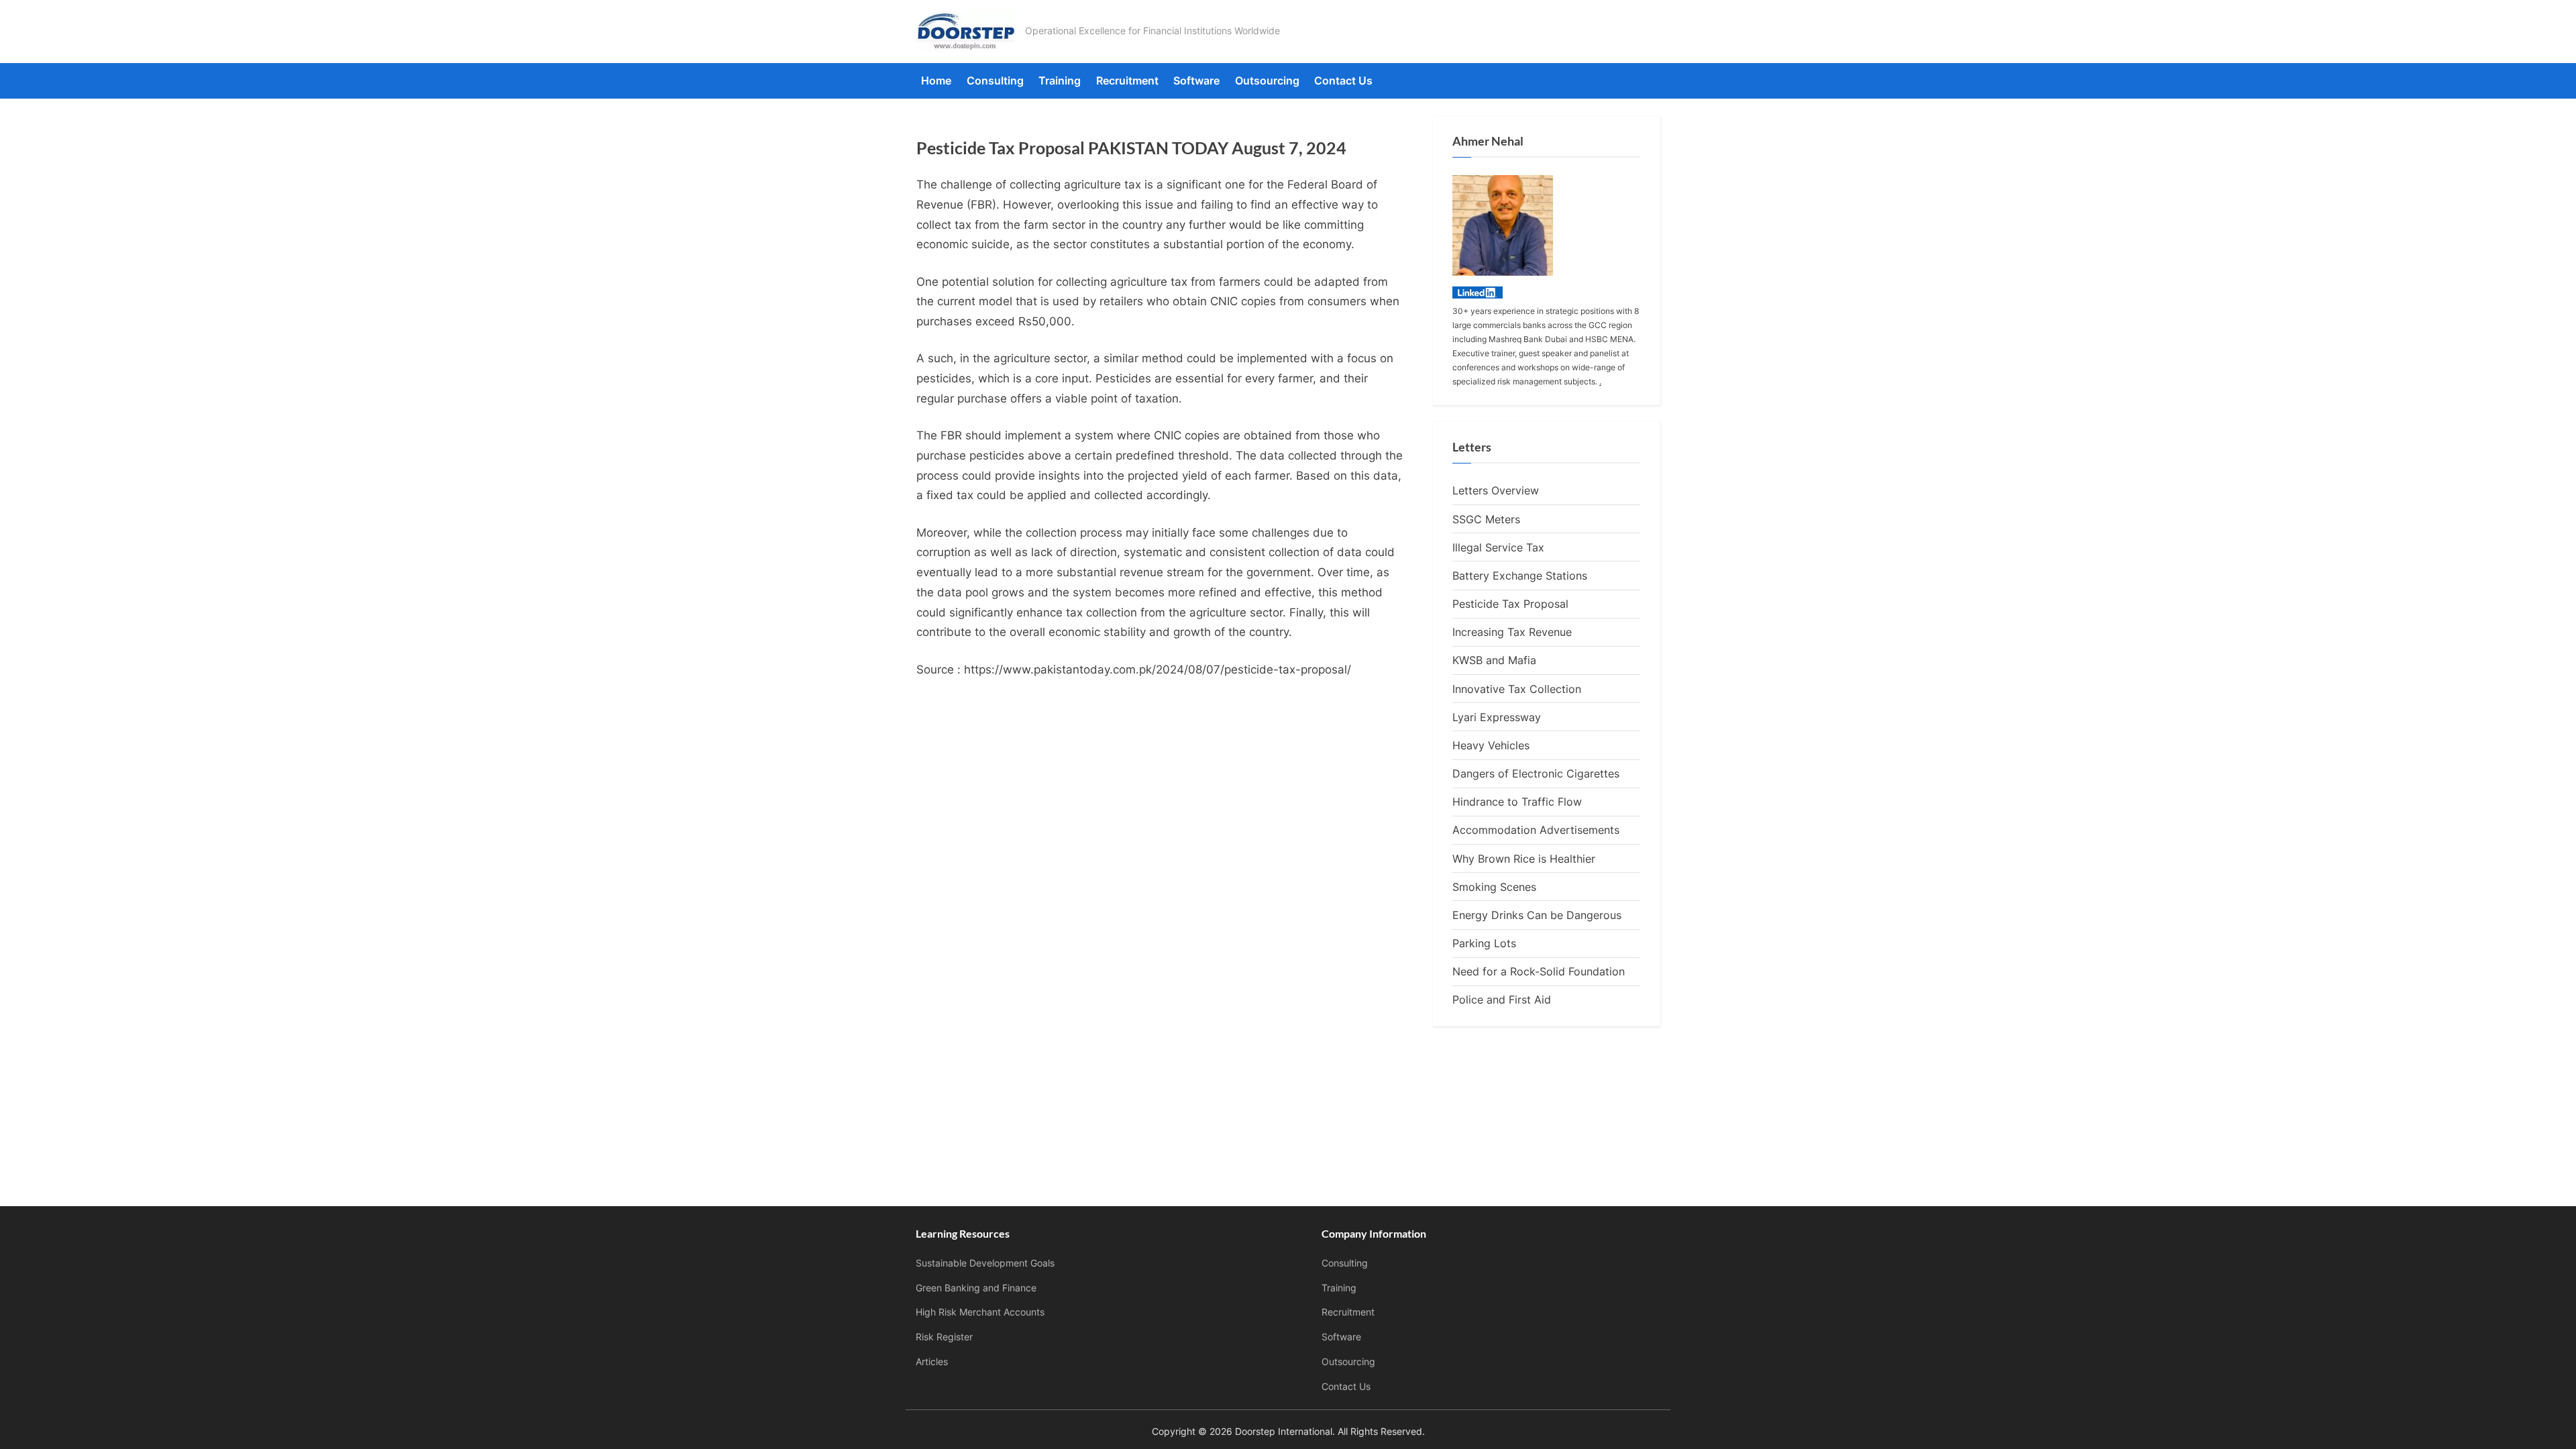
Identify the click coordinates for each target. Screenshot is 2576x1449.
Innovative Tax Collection (1517, 689)
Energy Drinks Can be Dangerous (1537, 915)
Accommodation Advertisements (1536, 830)
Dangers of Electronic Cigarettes (1536, 773)
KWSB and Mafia (1494, 660)
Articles (932, 1361)
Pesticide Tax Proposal (1510, 604)
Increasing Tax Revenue (1512, 632)
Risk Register (944, 1337)
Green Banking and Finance (976, 1288)
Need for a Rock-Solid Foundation (1539, 971)
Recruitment (1127, 80)
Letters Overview (1496, 490)
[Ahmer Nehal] (1478, 294)
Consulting (995, 80)
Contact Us (1343, 80)
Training (1060, 80)
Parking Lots (1484, 943)
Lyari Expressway (1497, 717)
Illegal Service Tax (1498, 547)
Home (936, 80)
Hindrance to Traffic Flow (1517, 802)
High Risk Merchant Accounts (980, 1312)
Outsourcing (1267, 80)
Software (1196, 80)
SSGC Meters (1486, 519)
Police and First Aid (1502, 1000)
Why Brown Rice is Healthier (1524, 859)
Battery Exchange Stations (1520, 576)
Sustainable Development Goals (985, 1263)
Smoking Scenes (1494, 887)
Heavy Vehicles (1491, 745)
